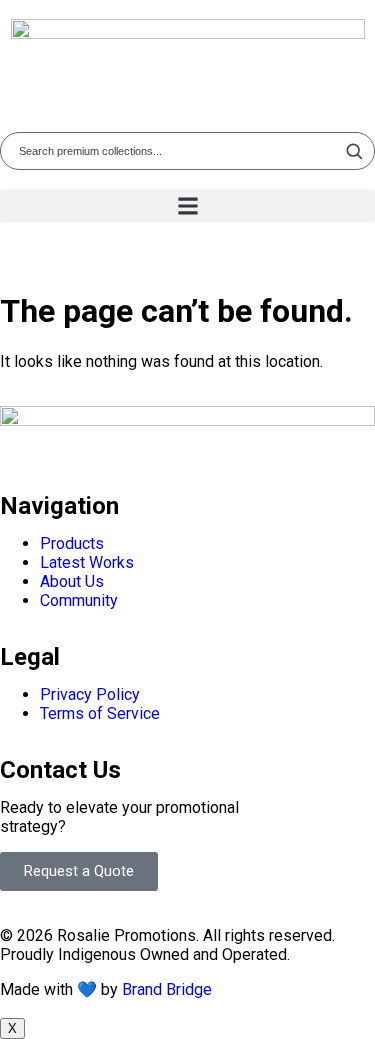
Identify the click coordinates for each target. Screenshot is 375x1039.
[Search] (354, 151)
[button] (187, 205)
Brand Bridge (167, 989)
